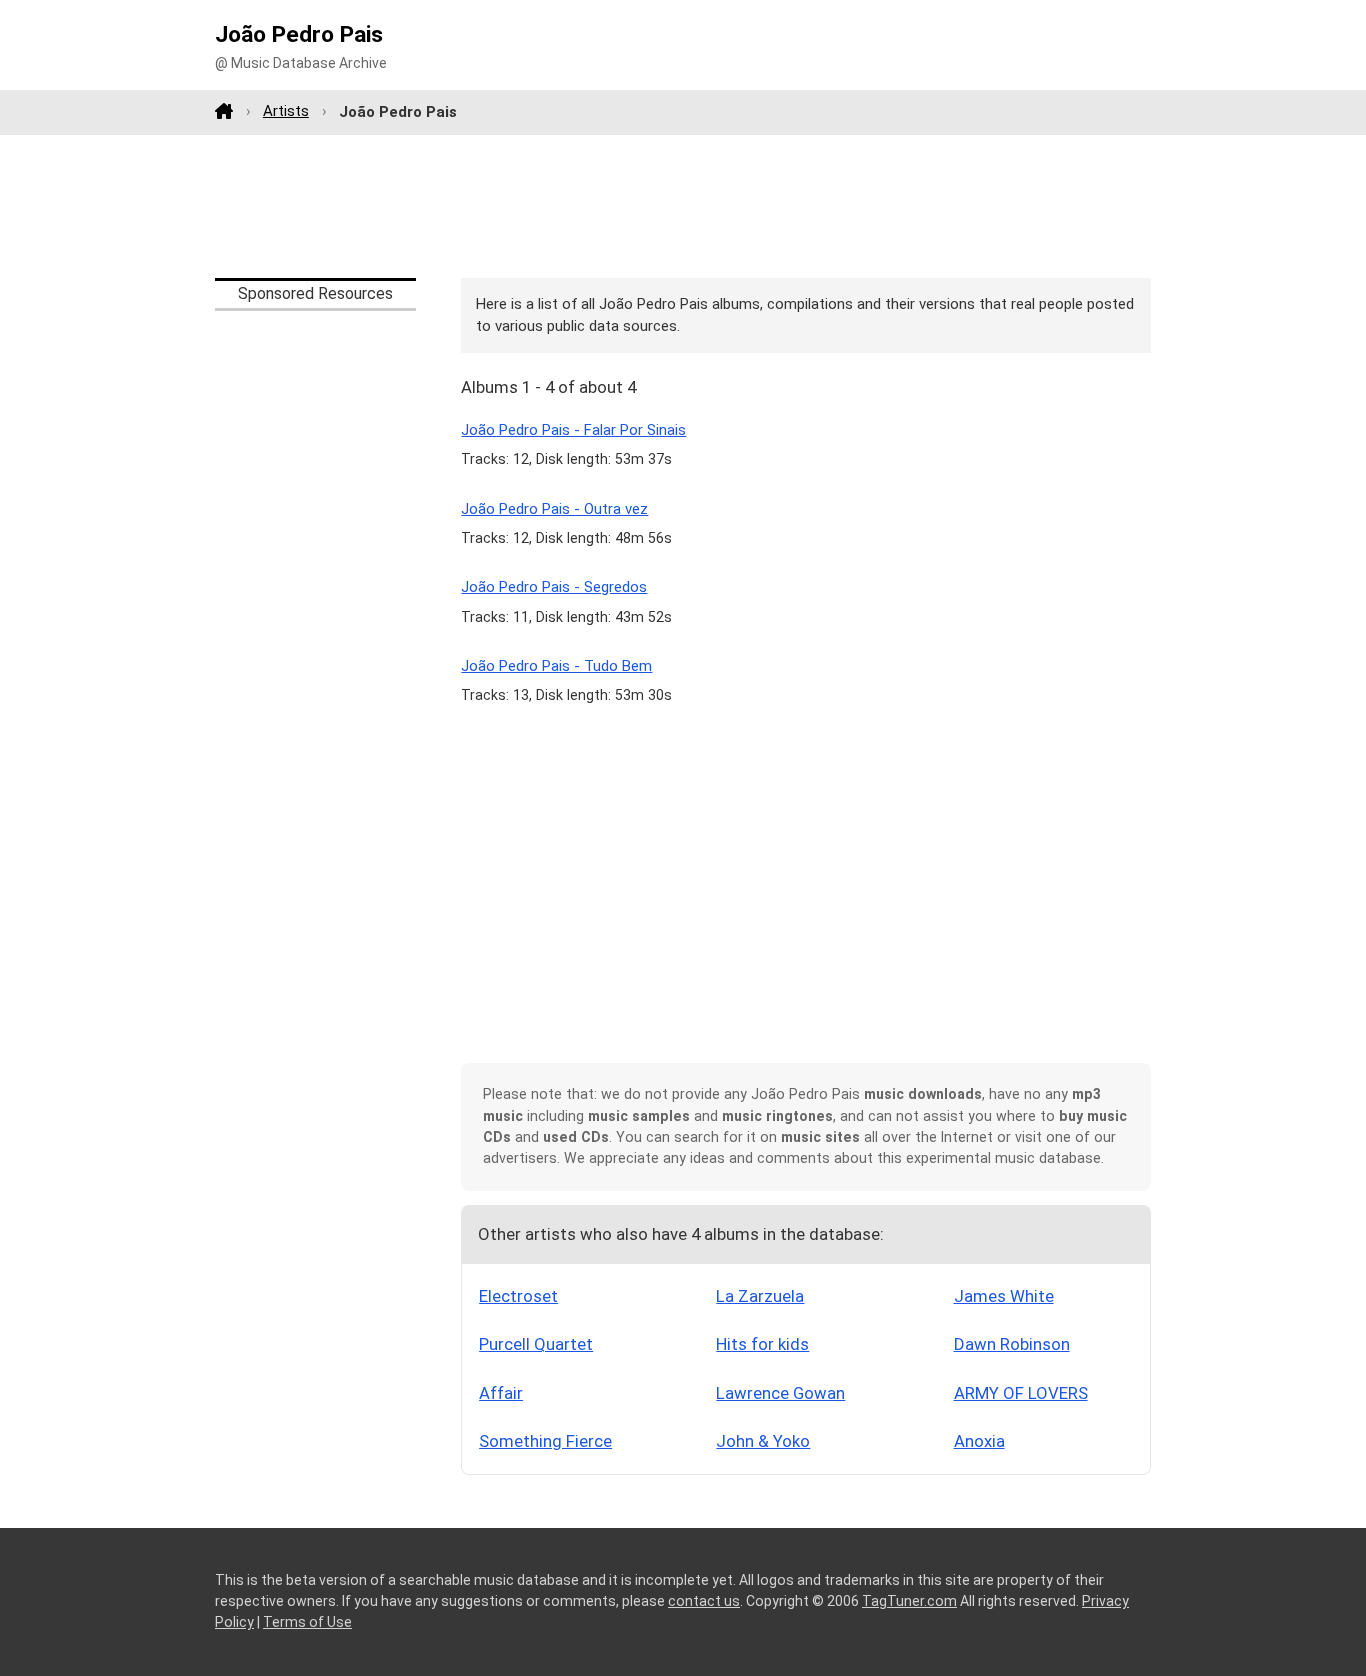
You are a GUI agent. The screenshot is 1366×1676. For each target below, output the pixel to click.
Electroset (518, 1296)
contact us (704, 1601)
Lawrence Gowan (780, 1393)
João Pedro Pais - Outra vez (554, 509)
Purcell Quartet (536, 1344)
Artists (286, 111)
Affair (501, 1393)
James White (1004, 1296)
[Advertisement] (683, 206)
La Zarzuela (760, 1296)
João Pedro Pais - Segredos (554, 587)
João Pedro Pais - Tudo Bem (556, 666)
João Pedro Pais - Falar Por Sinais (573, 430)
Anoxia (979, 1441)
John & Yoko (763, 1441)
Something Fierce (545, 1441)
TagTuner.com (909, 1601)
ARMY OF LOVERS (1021, 1393)
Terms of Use (307, 1622)
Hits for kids (762, 1344)
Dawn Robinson (1012, 1344)
